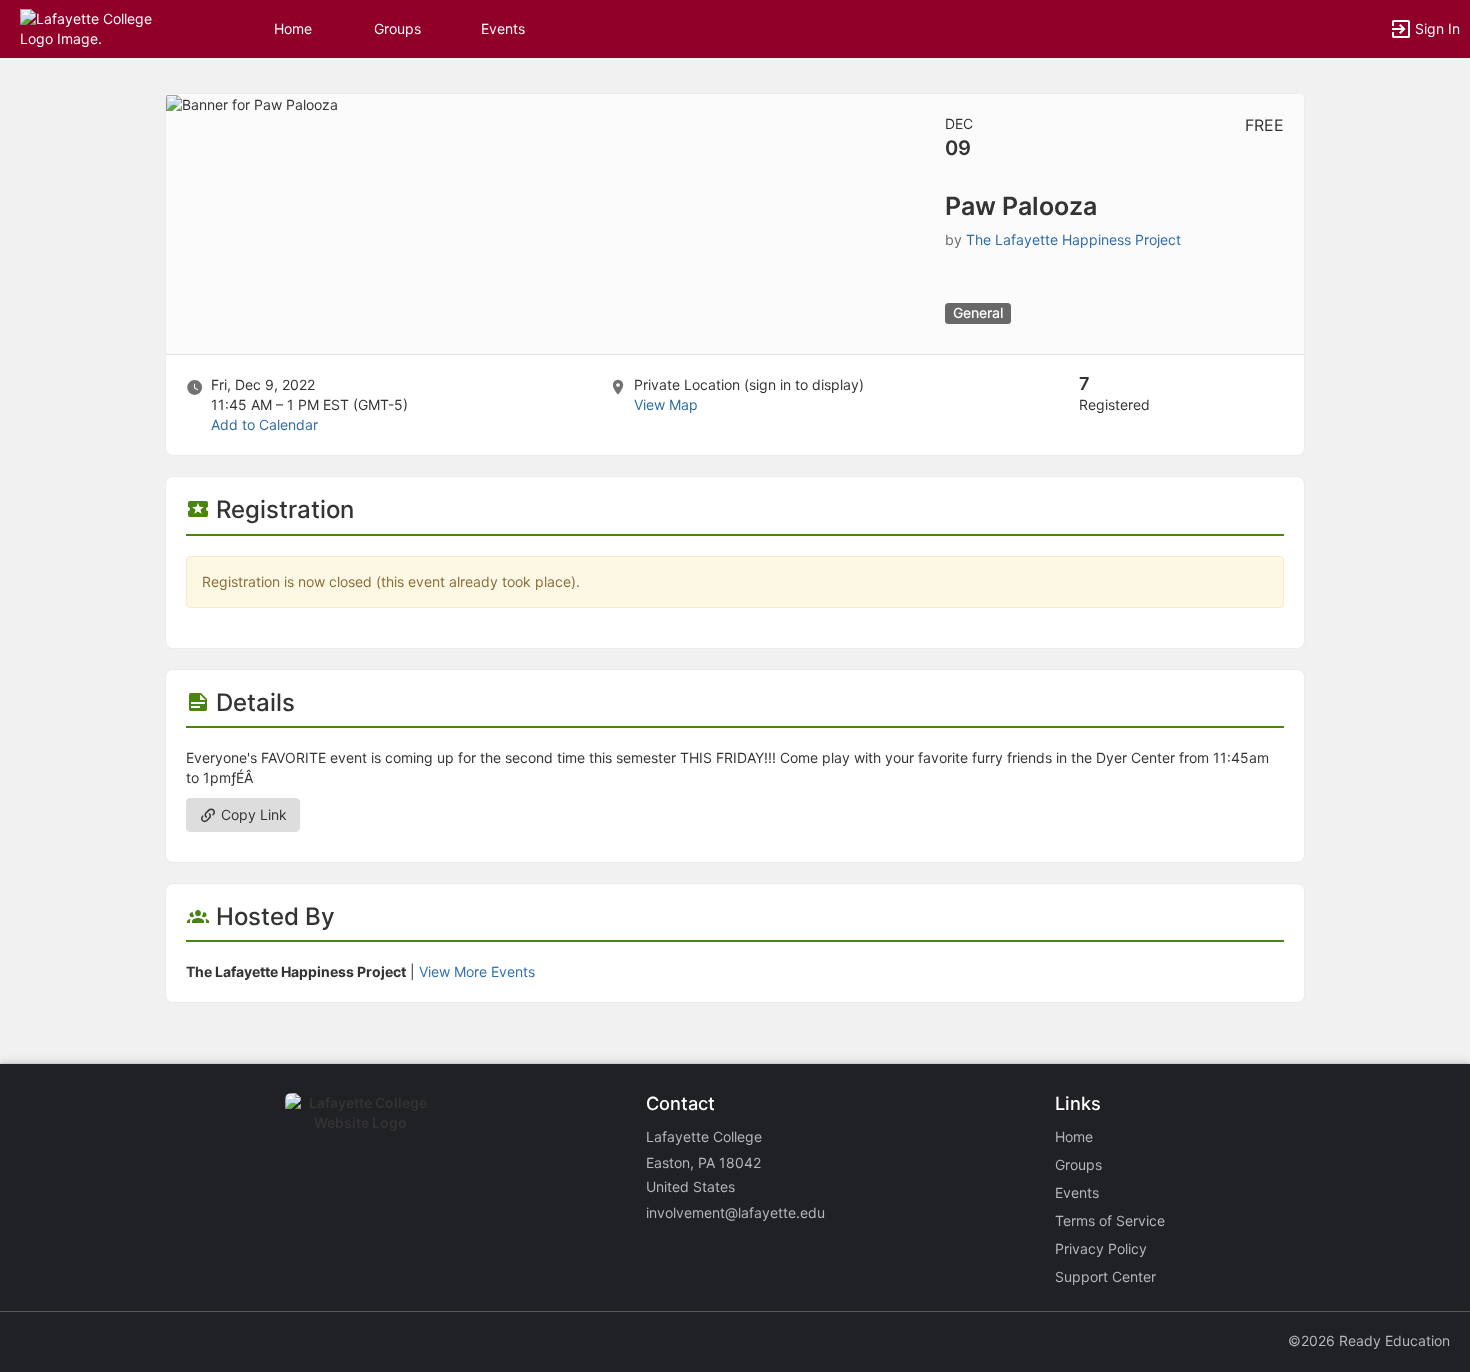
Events (503, 28)
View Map (666, 404)
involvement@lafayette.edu (735, 1212)
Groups (397, 28)
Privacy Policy (1101, 1248)
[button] (102, 27)
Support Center (1105, 1276)
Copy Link (252, 814)
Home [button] (293, 28)
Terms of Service (1110, 1220)
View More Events (477, 971)
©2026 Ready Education (1369, 1340)
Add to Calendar (264, 424)
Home (1074, 1136)
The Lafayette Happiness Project (1073, 239)
